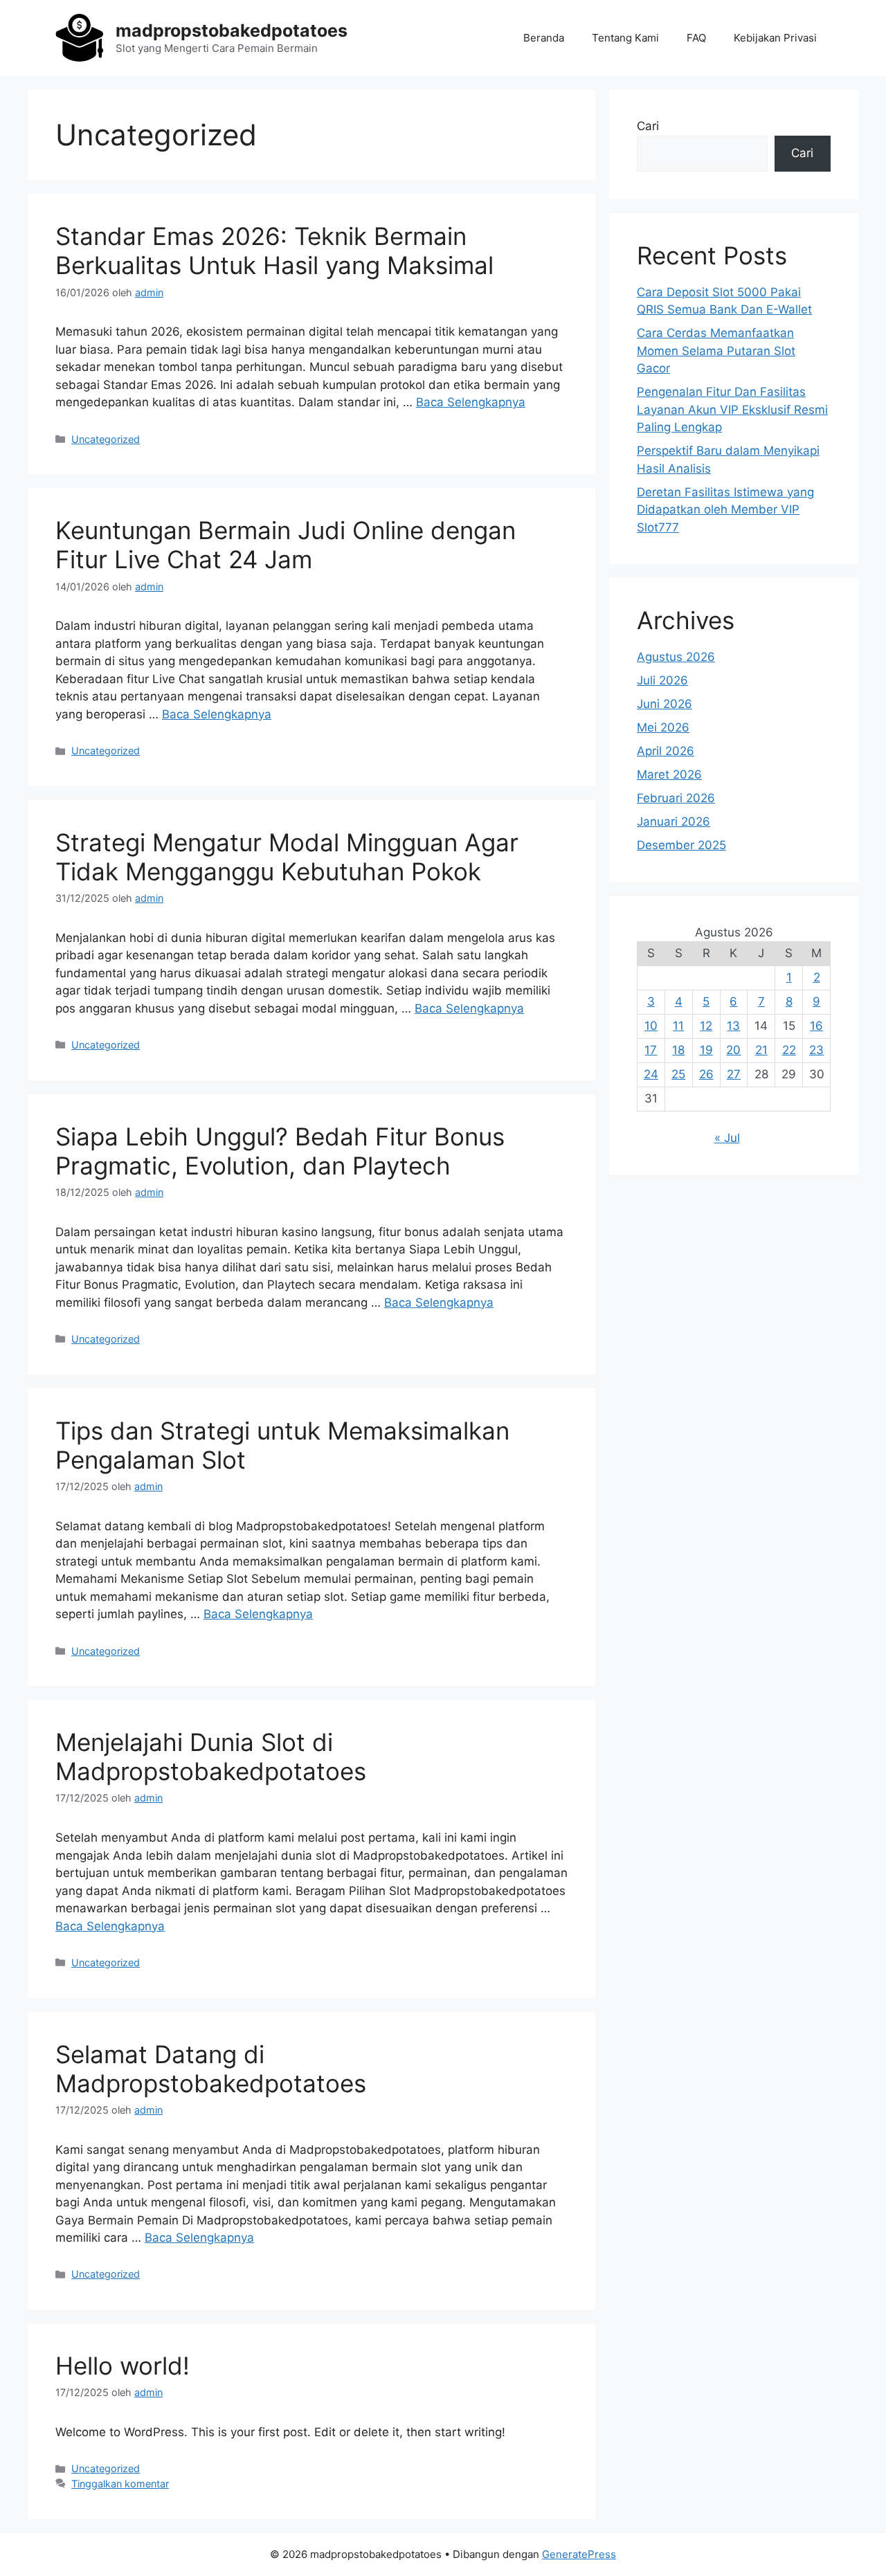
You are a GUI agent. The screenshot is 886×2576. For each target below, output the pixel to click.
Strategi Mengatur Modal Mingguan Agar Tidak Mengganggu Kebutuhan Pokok (287, 857)
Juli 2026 (662, 680)
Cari (648, 126)
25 (678, 1074)
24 (651, 1074)
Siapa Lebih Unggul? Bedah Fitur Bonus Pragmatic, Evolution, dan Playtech (280, 1151)
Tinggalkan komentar (120, 2484)
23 (816, 1050)
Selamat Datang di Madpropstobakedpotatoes (211, 2069)
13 (733, 1026)
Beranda (544, 38)
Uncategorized (106, 439)
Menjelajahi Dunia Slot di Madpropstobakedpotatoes (211, 1757)
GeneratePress (579, 2554)
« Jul (727, 1138)
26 (706, 1074)
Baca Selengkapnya (471, 402)
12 (706, 1026)
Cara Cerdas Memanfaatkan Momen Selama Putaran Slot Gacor (716, 351)
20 (733, 1050)
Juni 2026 (664, 704)
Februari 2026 (676, 798)
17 (651, 1050)
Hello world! (123, 2366)
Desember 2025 (681, 845)
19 (706, 1050)
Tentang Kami (625, 38)
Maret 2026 (669, 774)
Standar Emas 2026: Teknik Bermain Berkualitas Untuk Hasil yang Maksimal (274, 251)
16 (816, 1026)
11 (678, 1026)
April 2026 (666, 751)
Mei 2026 (663, 727)
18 (678, 1050)
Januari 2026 (673, 822)
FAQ (696, 38)
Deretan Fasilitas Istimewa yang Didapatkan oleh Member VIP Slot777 (725, 510)
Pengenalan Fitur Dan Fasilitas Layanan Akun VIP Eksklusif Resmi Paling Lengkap (732, 409)
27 (734, 1074)
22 (789, 1050)
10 (651, 1026)
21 (761, 1050)
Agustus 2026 (676, 657)
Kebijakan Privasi (775, 38)
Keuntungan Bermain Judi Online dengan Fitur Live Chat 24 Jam (286, 545)
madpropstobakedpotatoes (232, 30)
